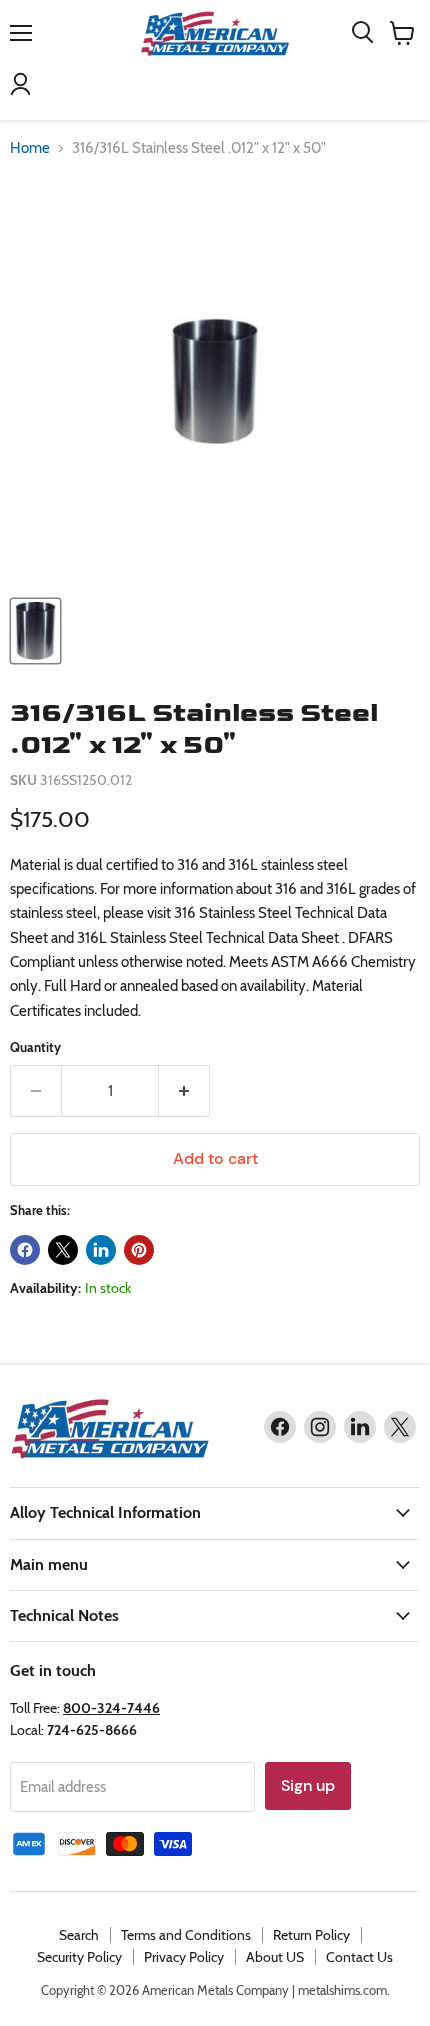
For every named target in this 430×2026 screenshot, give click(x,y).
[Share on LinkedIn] (101, 1250)
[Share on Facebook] (25, 1250)
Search (79, 1935)
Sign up (308, 1785)
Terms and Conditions (186, 1935)
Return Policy (311, 1935)
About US (275, 1957)
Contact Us (359, 1957)
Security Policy (79, 1957)
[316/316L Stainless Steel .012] (35, 631)
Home (30, 148)
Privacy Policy (184, 1957)
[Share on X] (63, 1250)
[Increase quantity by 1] (184, 1091)
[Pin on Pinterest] (139, 1250)
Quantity (35, 1047)
